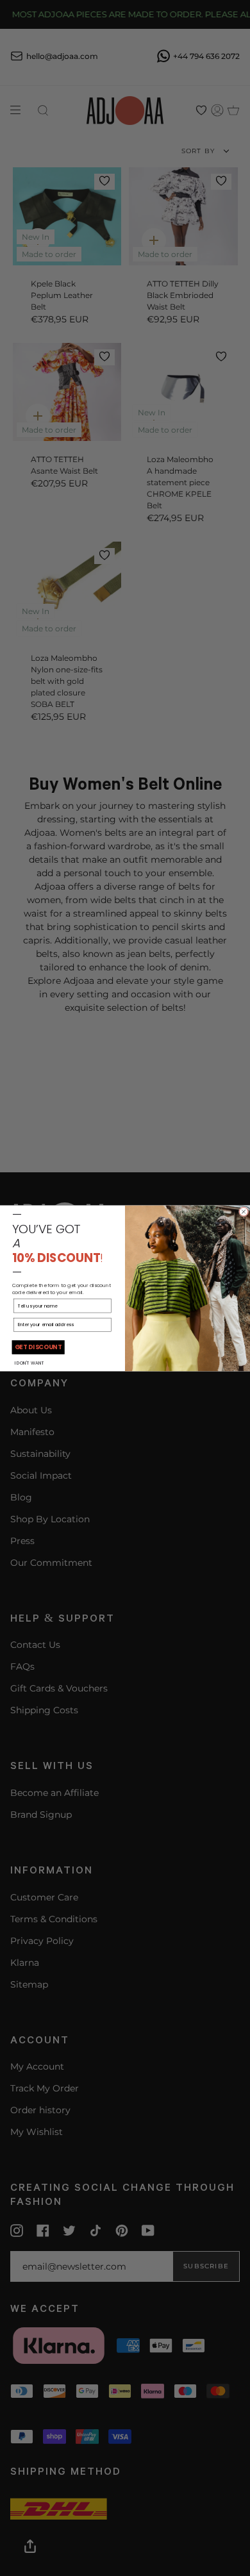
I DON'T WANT (29, 1363)
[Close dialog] (244, 1211)
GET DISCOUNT (38, 1347)
